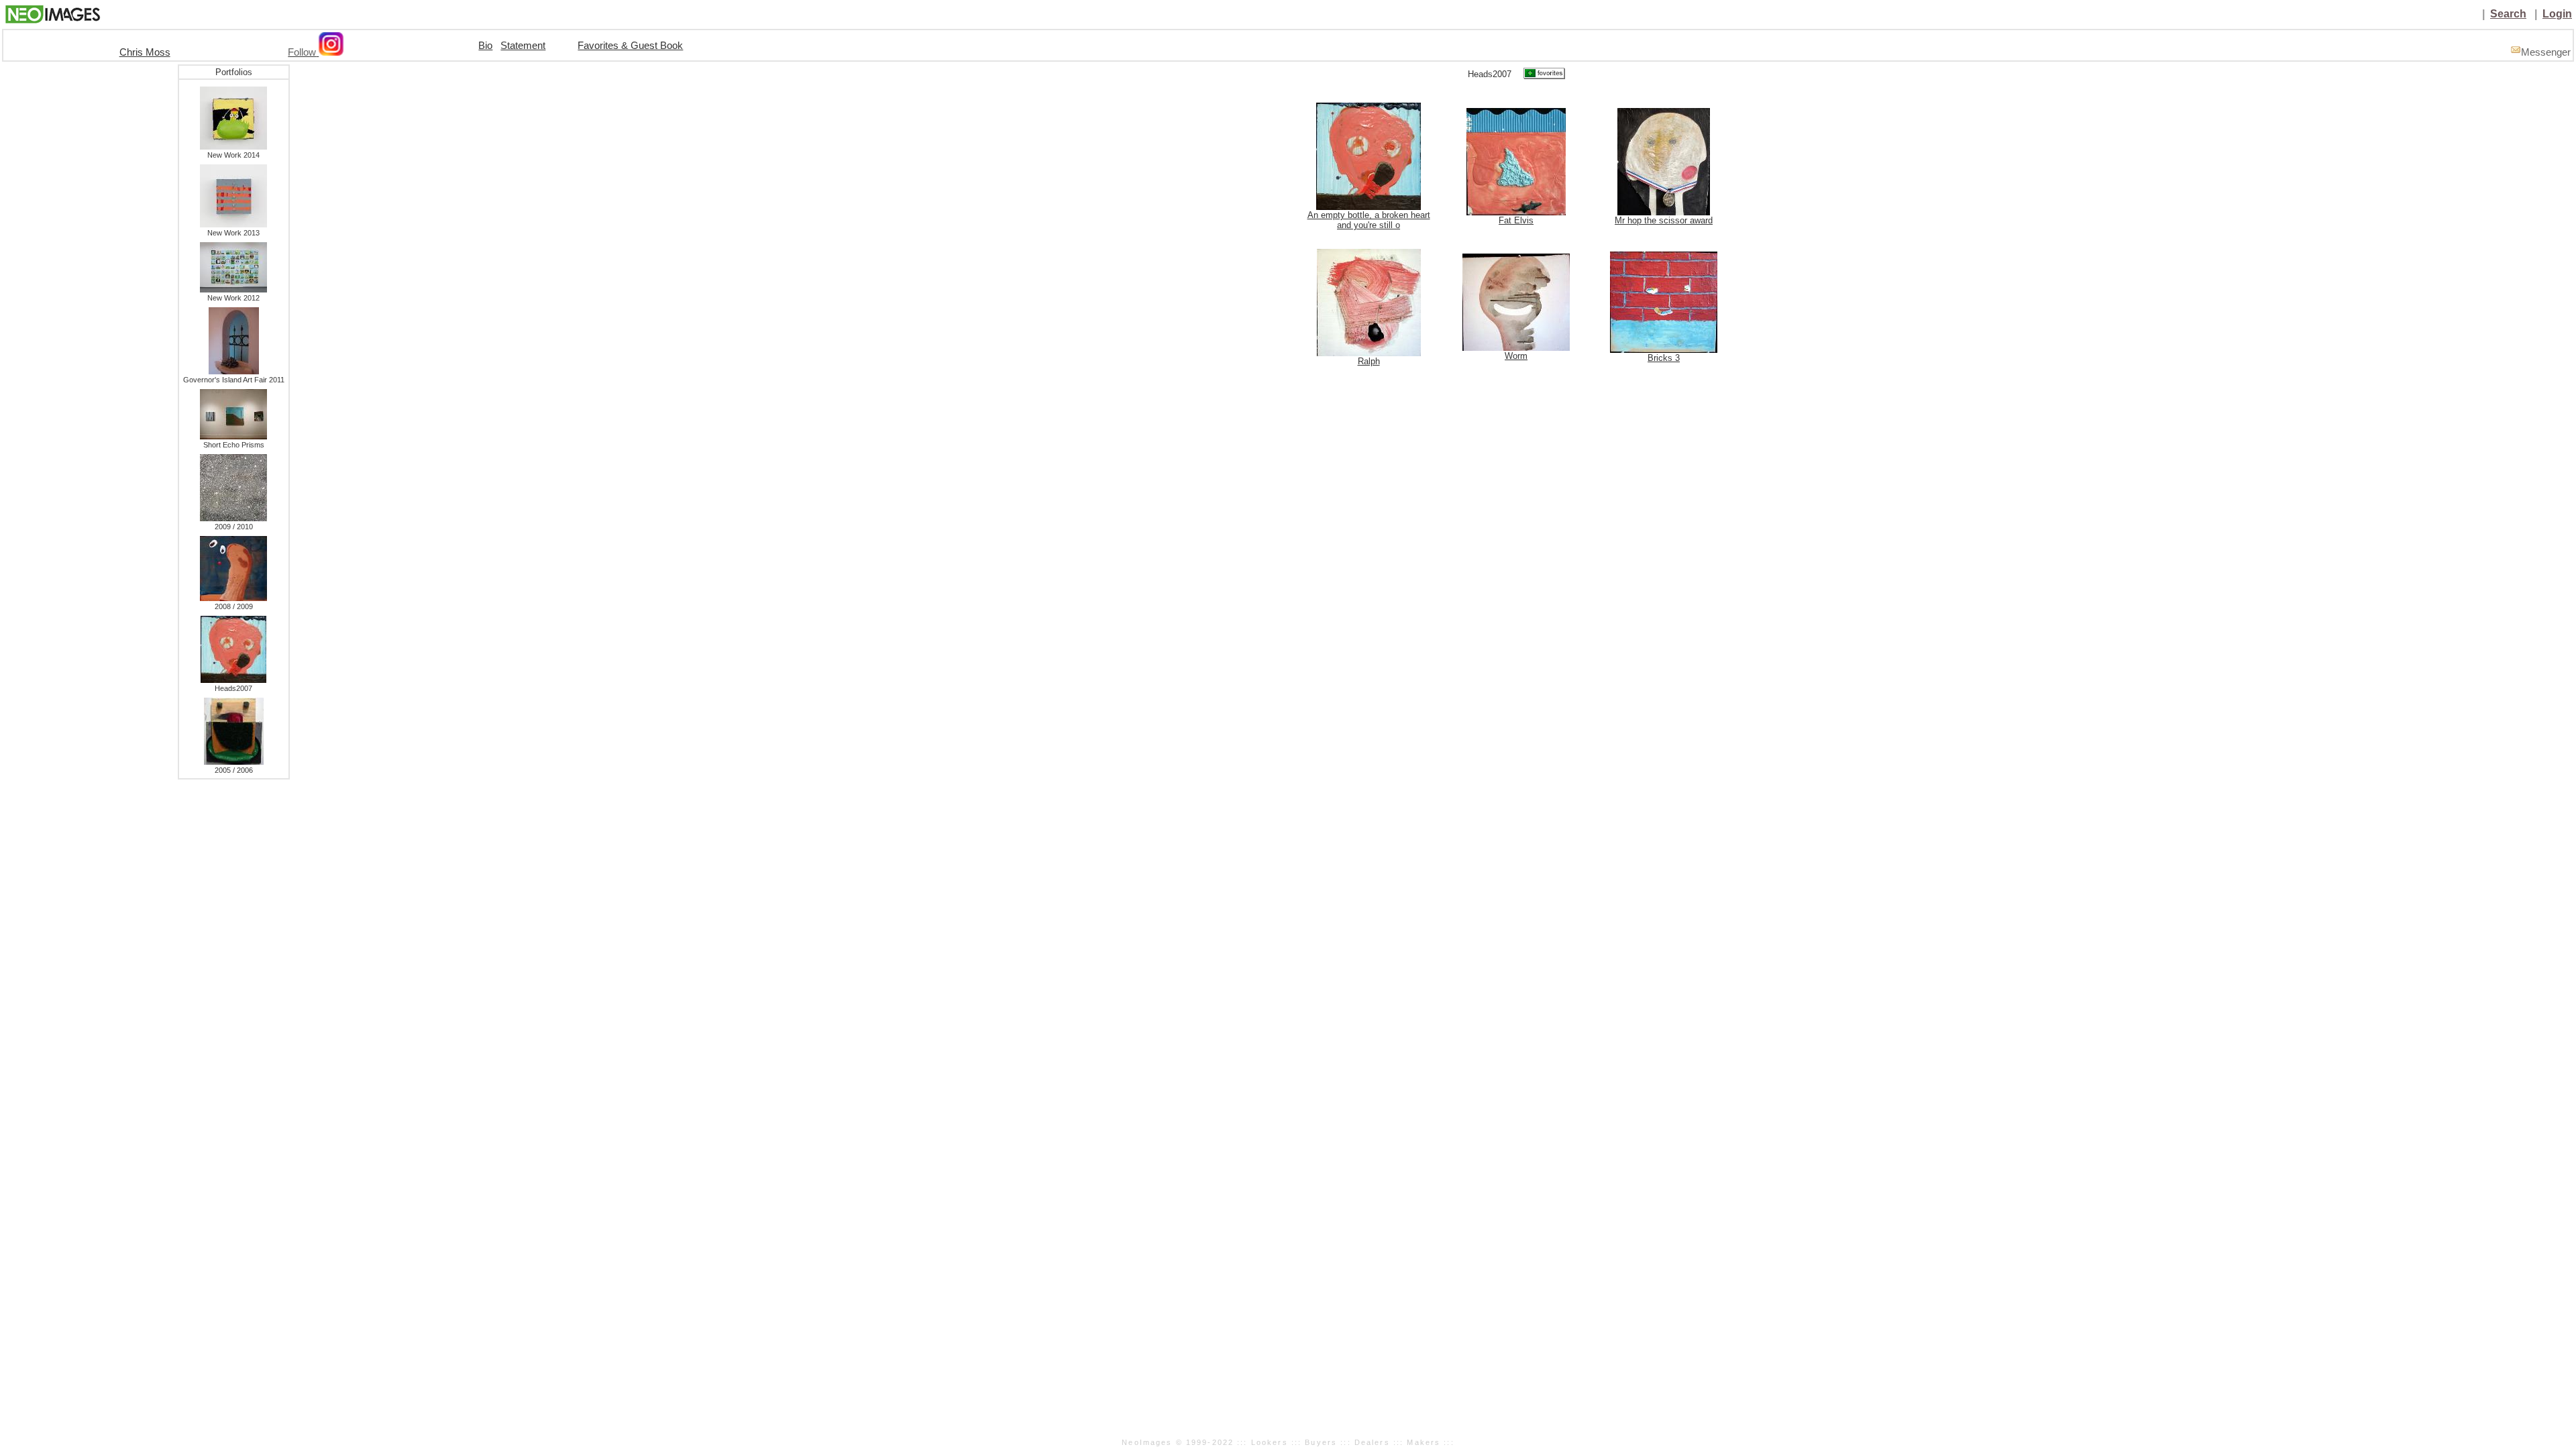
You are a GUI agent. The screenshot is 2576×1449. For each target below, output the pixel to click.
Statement (523, 46)
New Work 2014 (233, 155)
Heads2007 (233, 688)
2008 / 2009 (234, 606)
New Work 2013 (233, 233)
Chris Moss (145, 52)
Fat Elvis (1516, 220)
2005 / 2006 (234, 770)
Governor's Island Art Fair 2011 (234, 380)
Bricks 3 (1664, 358)
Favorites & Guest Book (630, 46)
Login (2557, 14)
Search (2508, 14)
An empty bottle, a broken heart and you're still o (1369, 220)
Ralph (1369, 361)
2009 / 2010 (234, 527)
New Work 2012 (233, 298)
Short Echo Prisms (234, 445)
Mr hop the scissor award (1664, 220)
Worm (1516, 356)
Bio (485, 46)
